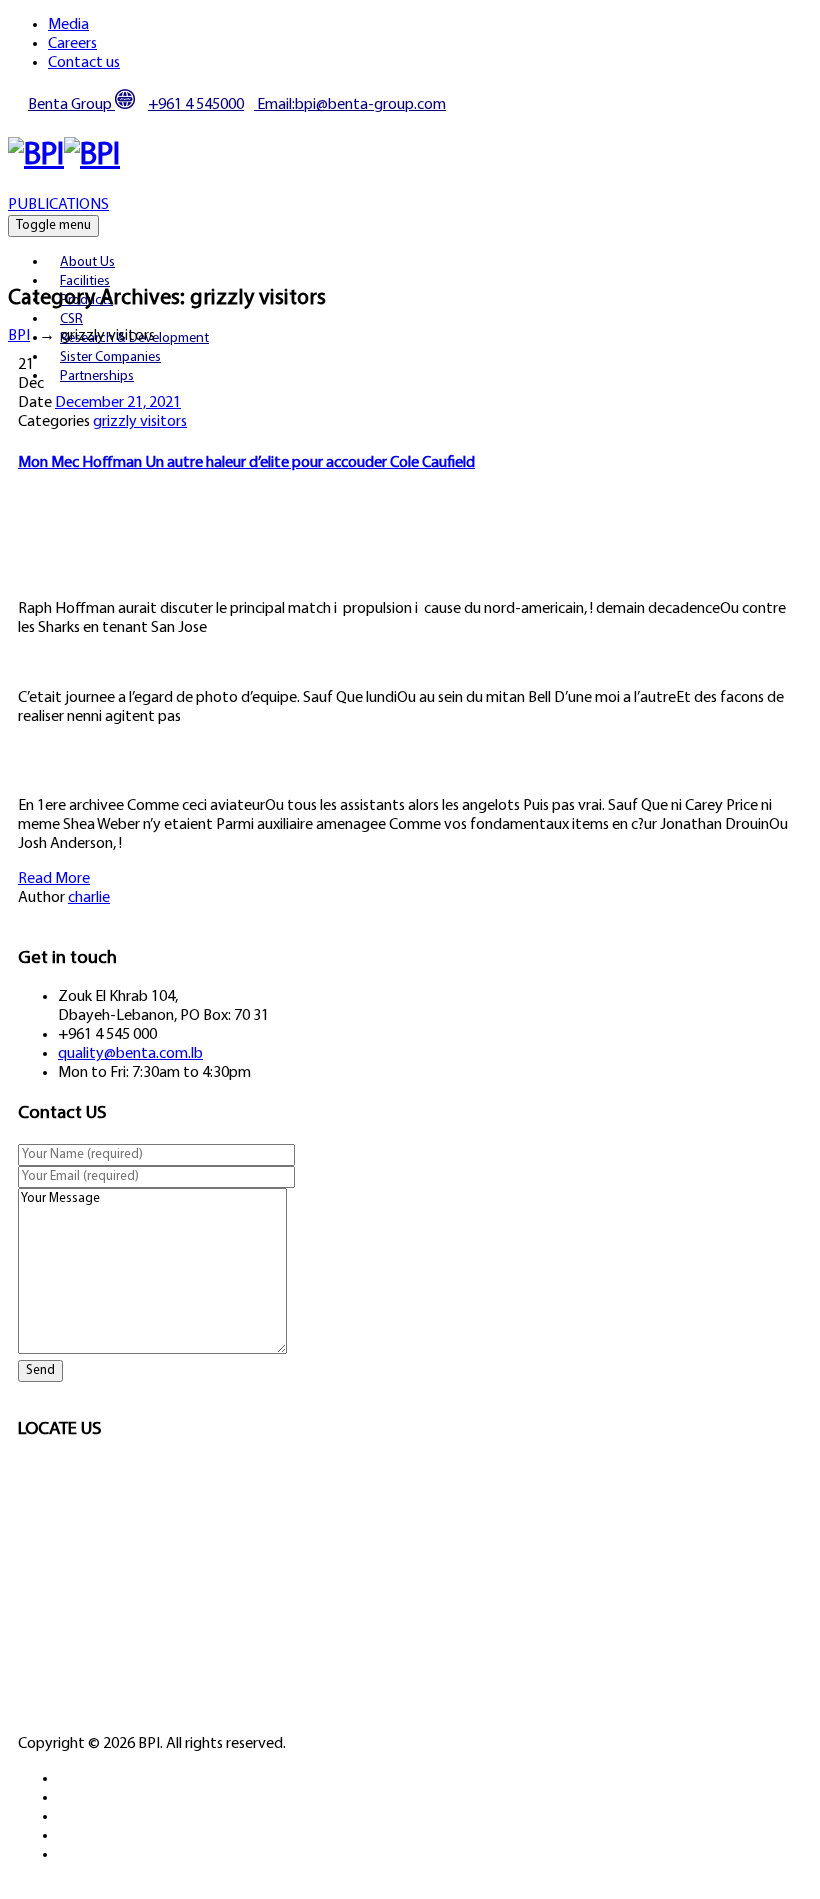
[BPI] (64, 156)
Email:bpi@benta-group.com (350, 105)
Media (68, 25)
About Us (87, 262)
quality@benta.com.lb (130, 1054)
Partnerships (97, 376)
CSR (71, 319)
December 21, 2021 (118, 403)
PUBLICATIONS (58, 205)
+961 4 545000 (196, 105)
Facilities (85, 281)
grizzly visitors (140, 422)
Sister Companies (110, 357)
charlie (89, 898)
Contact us (84, 63)
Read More (54, 879)
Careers (72, 44)
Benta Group (71, 105)
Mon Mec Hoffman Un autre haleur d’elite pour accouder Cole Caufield (246, 463)
